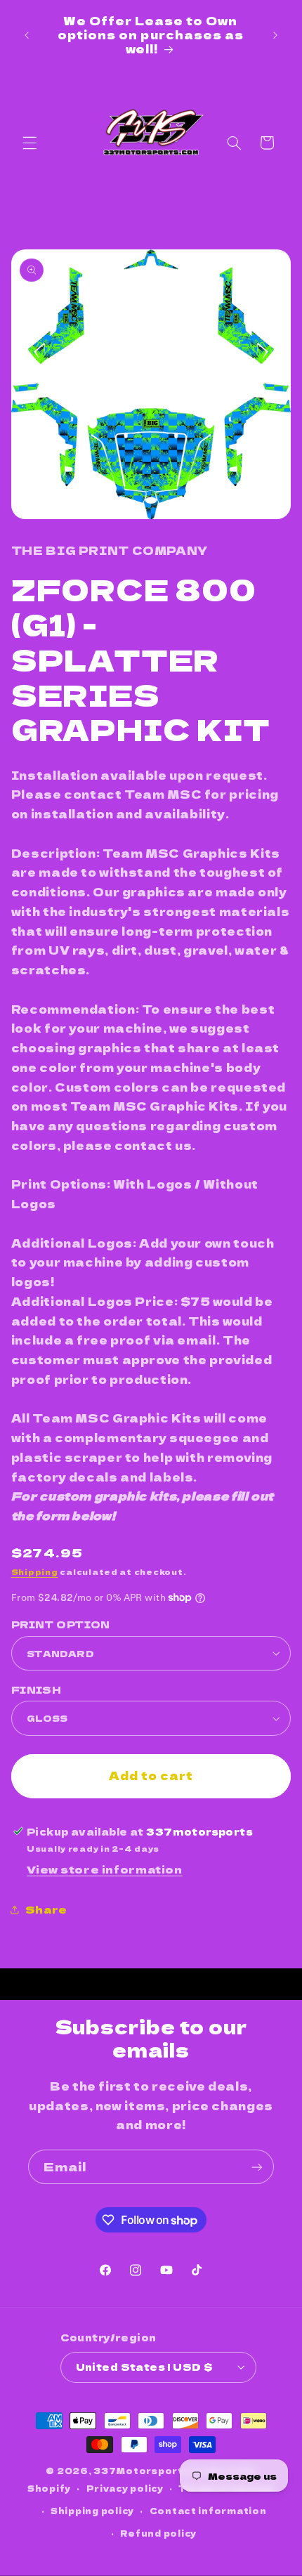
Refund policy (158, 2533)
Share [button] (46, 1909)
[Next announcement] (275, 35)
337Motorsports (142, 2471)
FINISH (37, 1689)
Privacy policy (125, 2488)
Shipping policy (92, 2511)
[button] (29, 143)
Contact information (208, 2511)
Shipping (35, 1572)
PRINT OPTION (61, 1624)
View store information (105, 1869)
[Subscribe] (257, 2167)
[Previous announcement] (27, 35)
